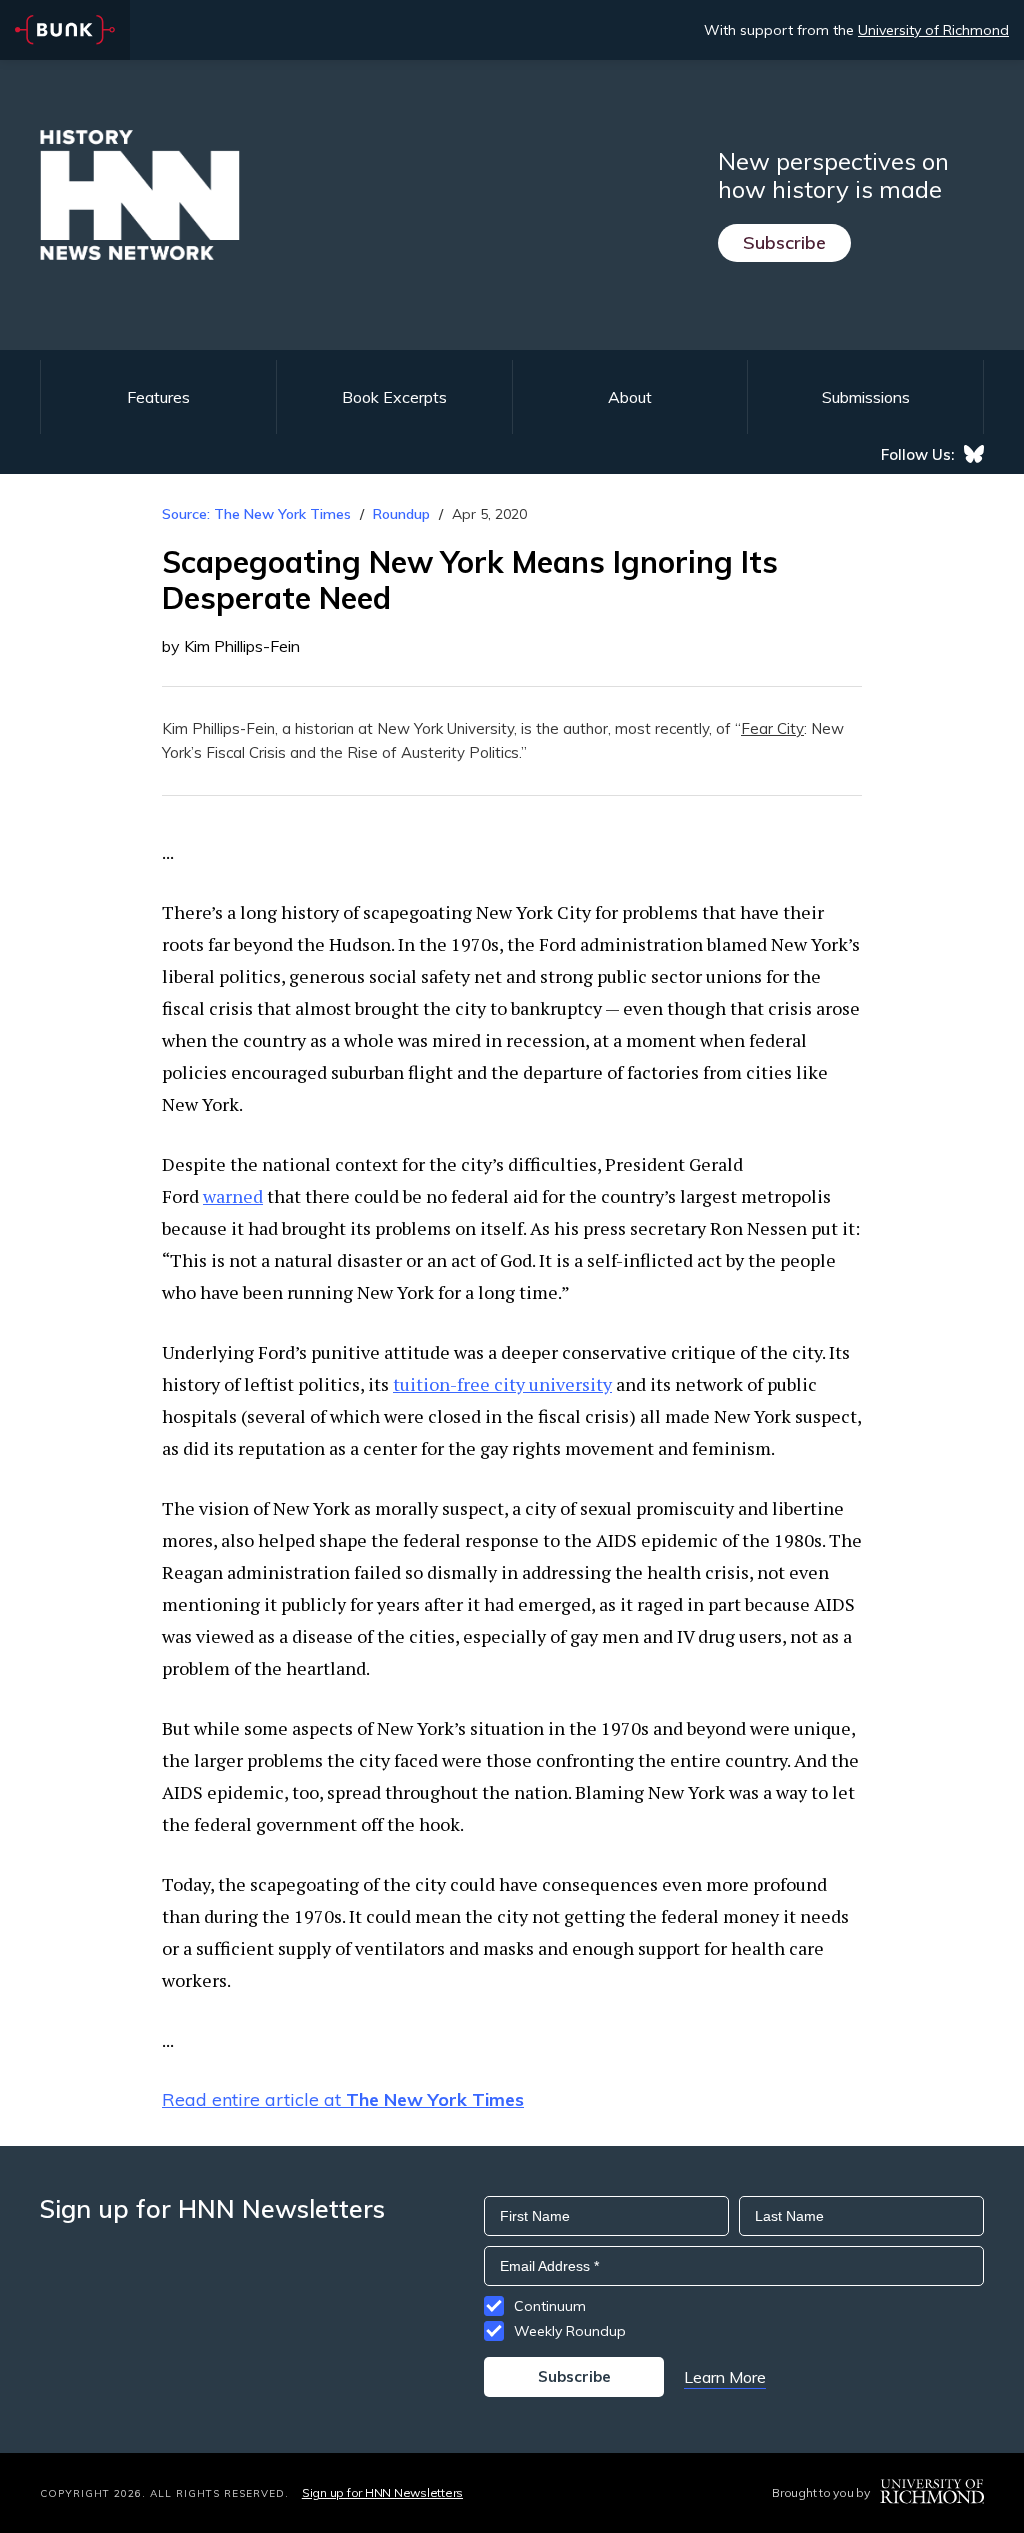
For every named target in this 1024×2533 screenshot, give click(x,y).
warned (233, 1196)
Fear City (772, 728)
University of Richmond (933, 30)
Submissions (866, 397)
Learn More (725, 2377)
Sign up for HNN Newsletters (382, 2492)
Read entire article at (343, 2099)
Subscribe (784, 242)
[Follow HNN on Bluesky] (974, 454)
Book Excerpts (394, 397)
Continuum (550, 2306)
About (630, 397)
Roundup (401, 514)
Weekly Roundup (570, 2331)
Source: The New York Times (256, 514)
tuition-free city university (502, 1384)
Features (158, 397)
